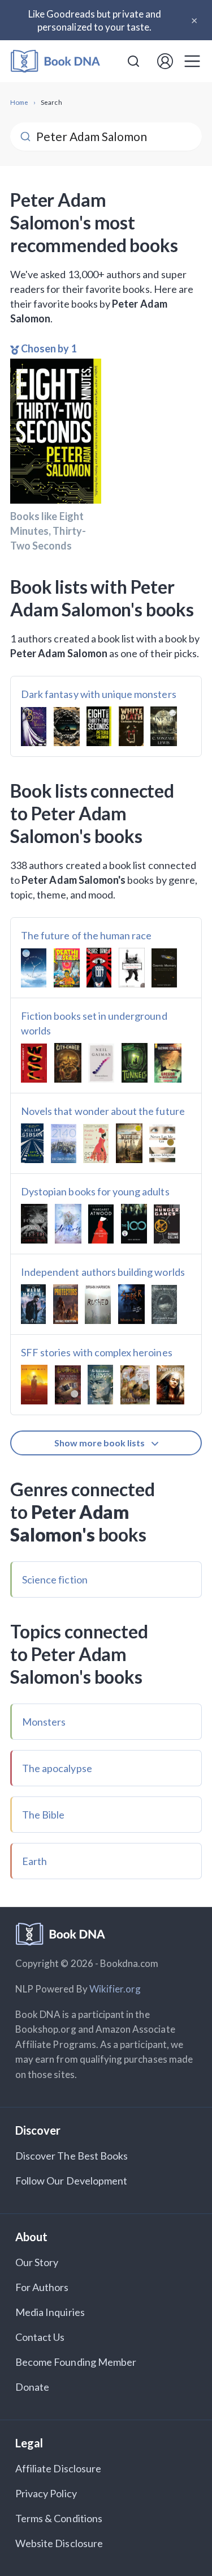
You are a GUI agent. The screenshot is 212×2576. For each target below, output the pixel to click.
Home (19, 102)
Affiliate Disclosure (58, 2468)
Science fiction (55, 1579)
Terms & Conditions (59, 2518)
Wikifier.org (115, 1989)
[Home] (55, 61)
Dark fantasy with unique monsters (99, 694)
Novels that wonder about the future (103, 1111)
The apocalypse (57, 1768)
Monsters (44, 1722)
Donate (32, 2387)
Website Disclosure (59, 2543)
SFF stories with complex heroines (97, 1352)
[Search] (133, 61)
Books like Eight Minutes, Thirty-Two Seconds (48, 531)
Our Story (37, 2262)
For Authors (42, 2287)
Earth (34, 1861)
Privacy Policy (46, 2493)
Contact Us (40, 2337)
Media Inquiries (50, 2312)
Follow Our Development (71, 2181)
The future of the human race (86, 935)
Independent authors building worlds (103, 1272)
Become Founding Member (76, 2362)
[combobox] (133, 61)
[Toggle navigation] (192, 61)
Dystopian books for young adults (95, 1191)
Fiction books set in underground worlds (94, 1023)
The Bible (43, 1815)
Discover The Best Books (72, 2156)
